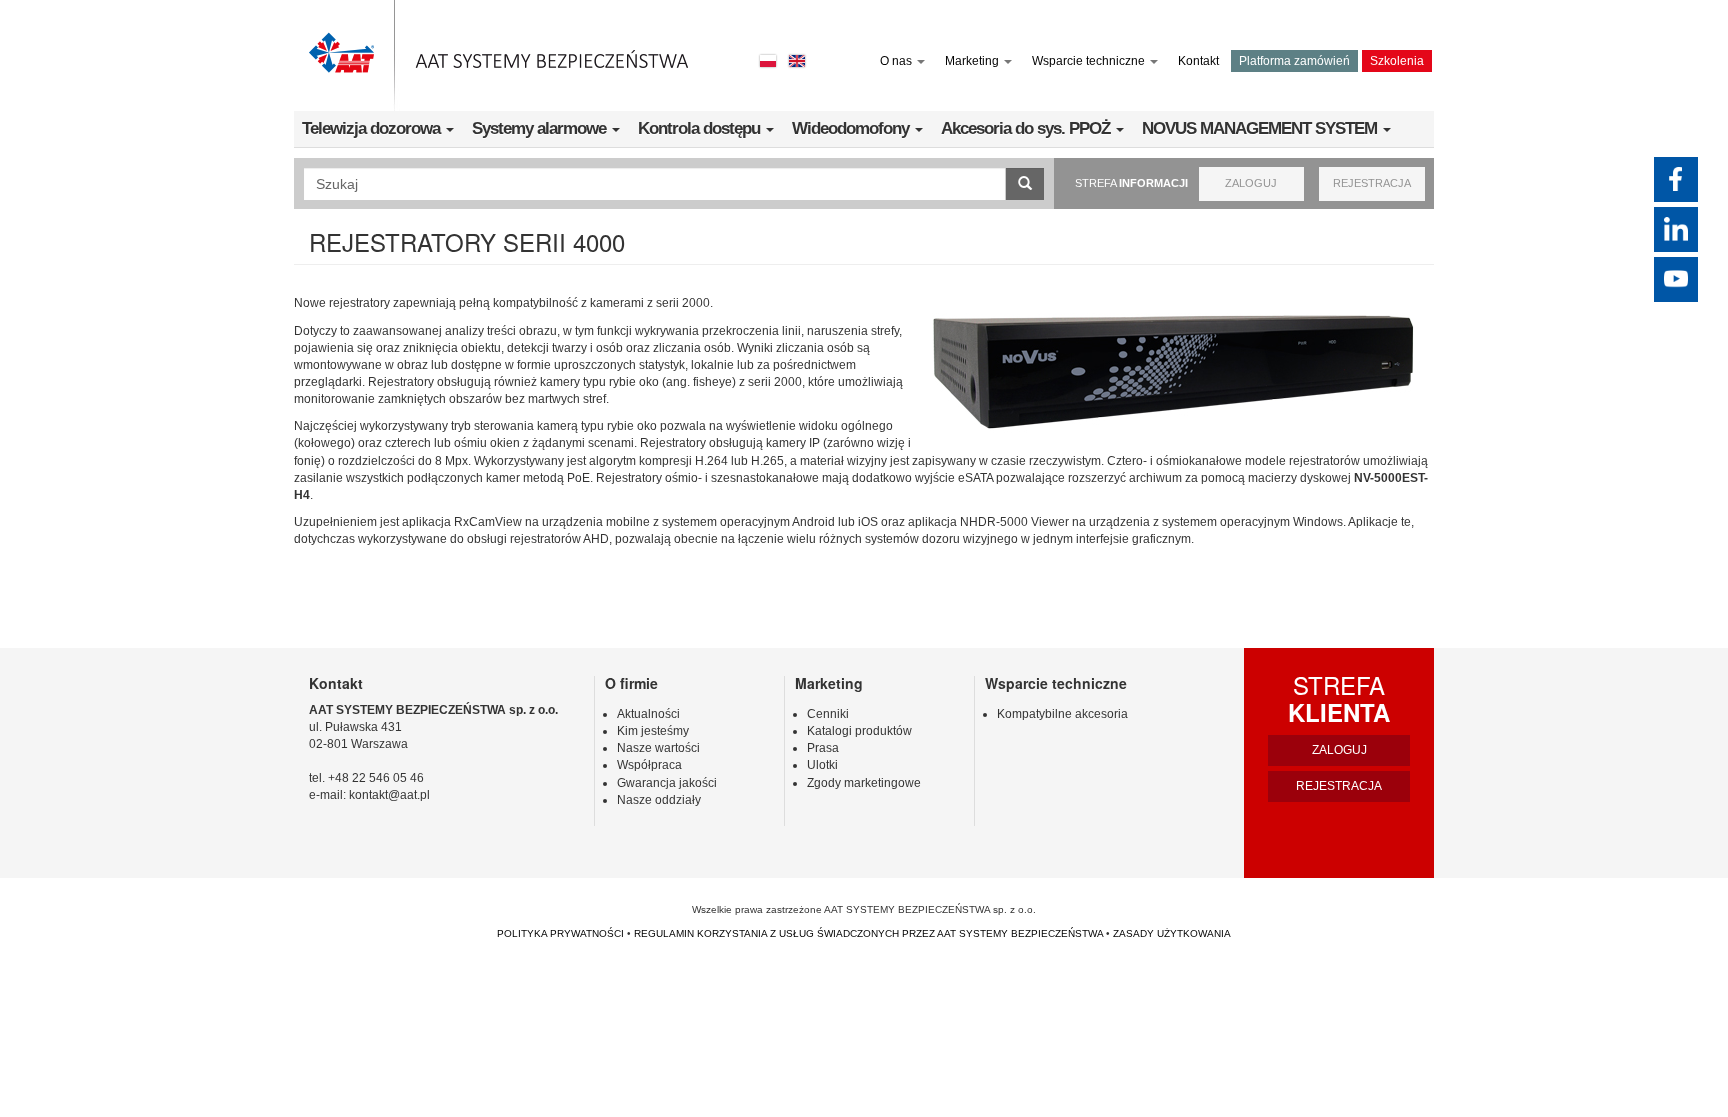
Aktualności (648, 714)
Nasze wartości (658, 748)
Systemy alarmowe (541, 128)
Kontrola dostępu (701, 128)
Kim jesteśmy (653, 731)
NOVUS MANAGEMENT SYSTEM (1261, 128)
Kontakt (1198, 61)
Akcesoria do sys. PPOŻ (1027, 128)
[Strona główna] (499, 55)
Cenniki (828, 714)
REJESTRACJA (1372, 183)
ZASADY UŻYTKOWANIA (1172, 933)
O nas (897, 61)
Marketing (973, 61)
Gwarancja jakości (667, 783)
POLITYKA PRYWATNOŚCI (560, 933)
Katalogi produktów (859, 731)
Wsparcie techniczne (1090, 61)
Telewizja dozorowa (373, 128)
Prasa (823, 748)
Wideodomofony (852, 128)
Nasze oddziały (659, 800)
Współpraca (649, 765)
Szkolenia (1397, 61)
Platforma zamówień (1294, 61)
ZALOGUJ (1251, 183)
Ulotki (822, 765)
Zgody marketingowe (864, 783)
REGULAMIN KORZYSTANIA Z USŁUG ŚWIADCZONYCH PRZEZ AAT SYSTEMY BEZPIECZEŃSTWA (868, 933)
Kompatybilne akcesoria (1062, 714)
